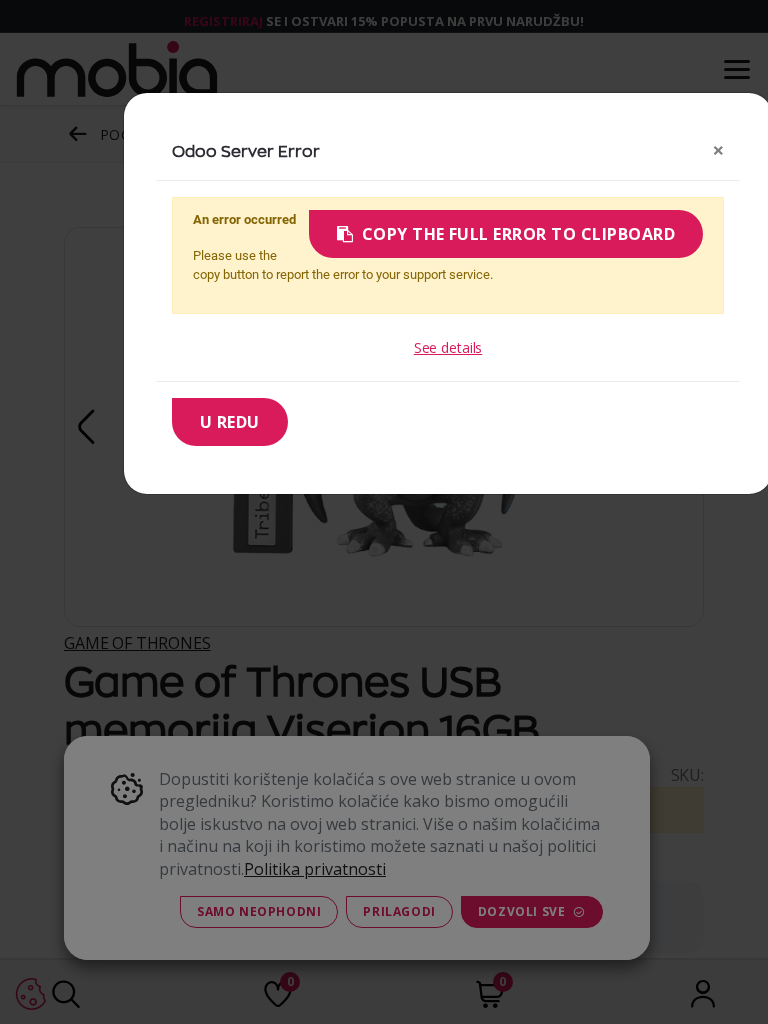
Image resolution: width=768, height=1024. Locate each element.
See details (448, 347)
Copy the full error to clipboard (518, 234)
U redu (230, 422)
